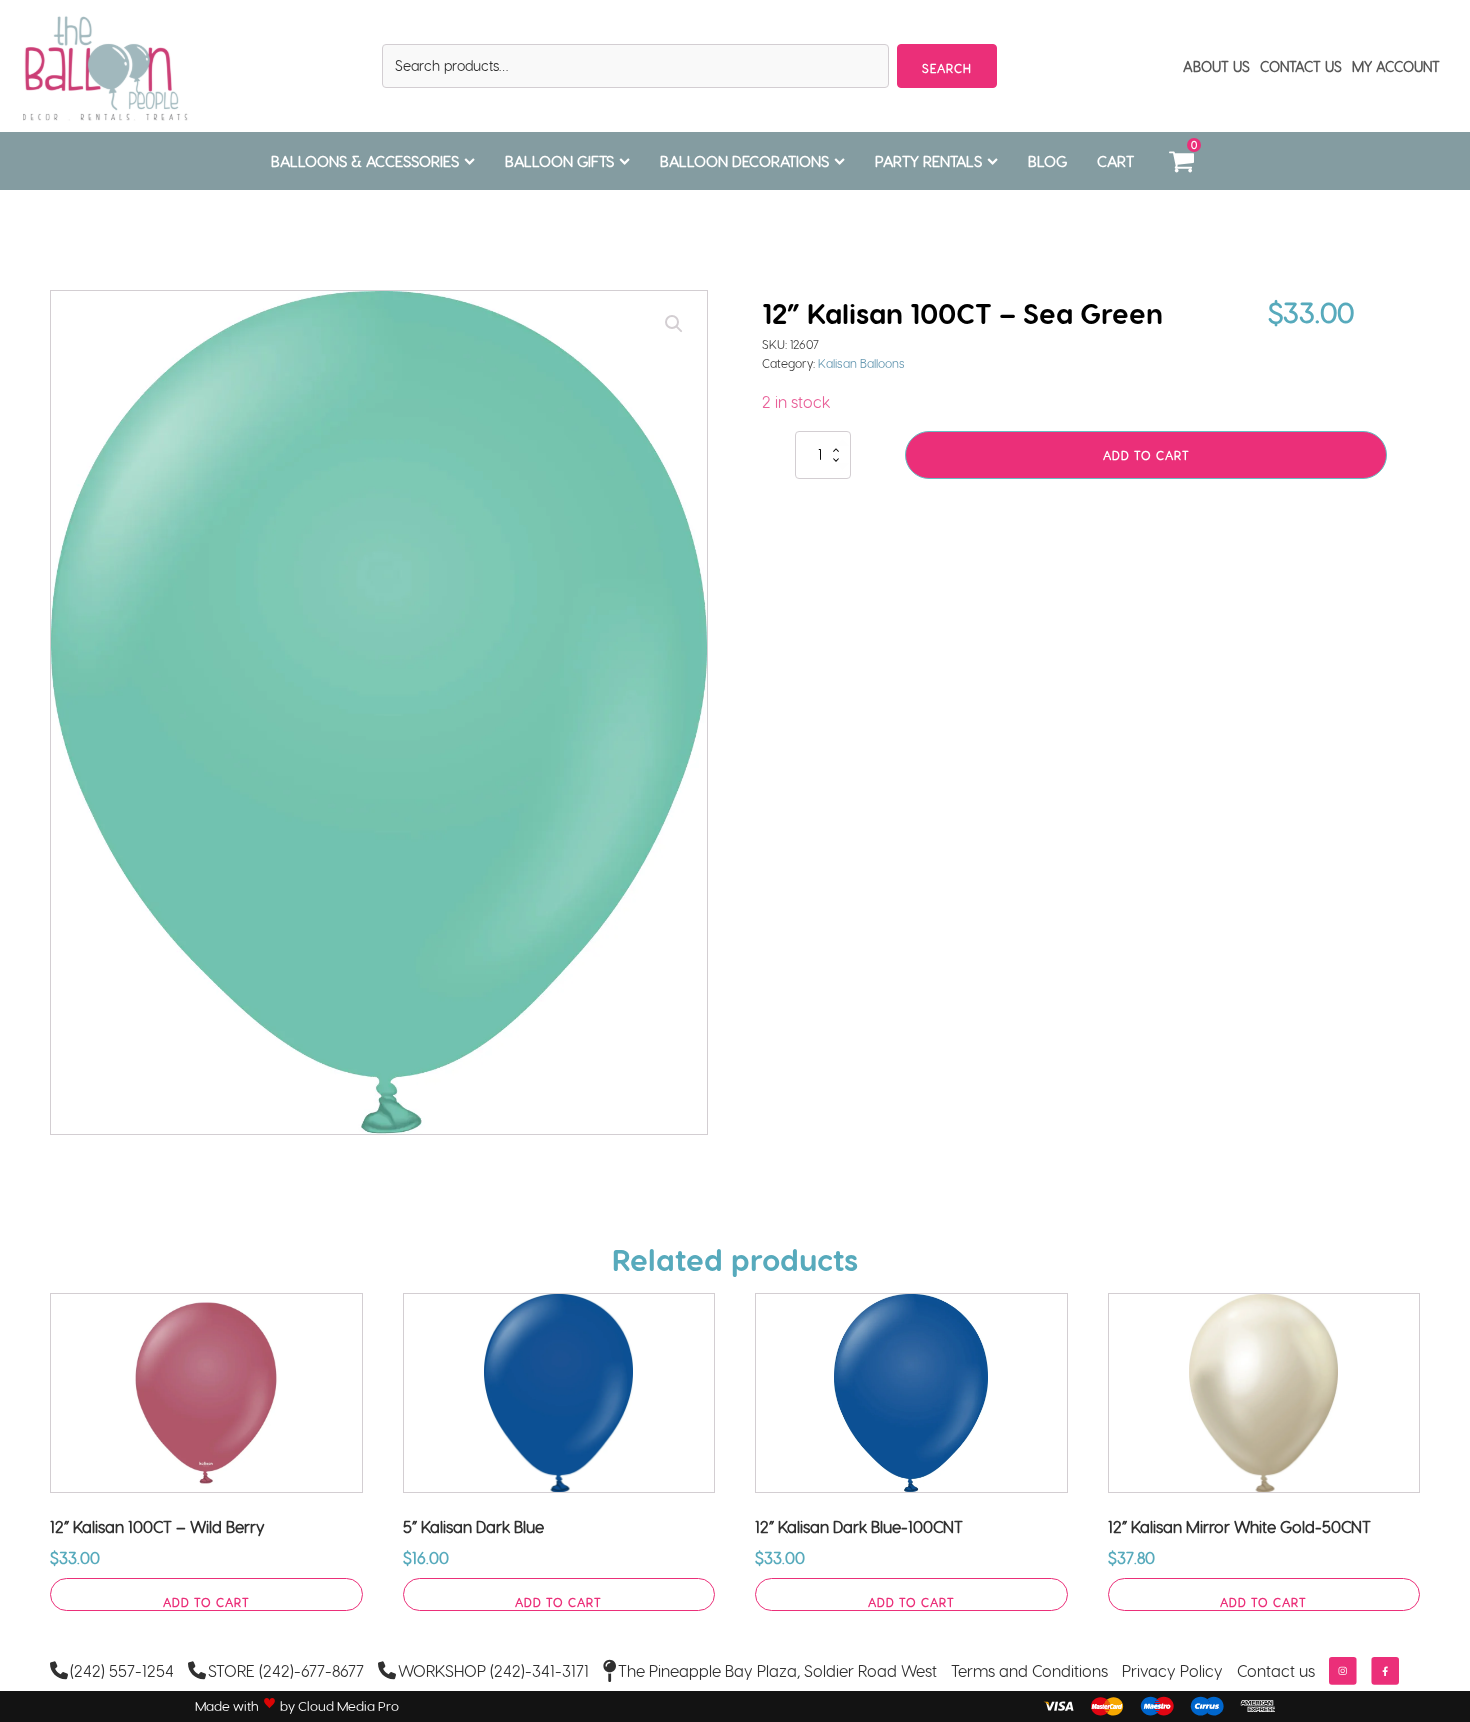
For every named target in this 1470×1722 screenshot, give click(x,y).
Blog (1047, 161)
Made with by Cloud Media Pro (297, 1706)
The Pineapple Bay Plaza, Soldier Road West (777, 1670)
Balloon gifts (559, 161)
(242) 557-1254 (122, 1670)
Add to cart (1146, 455)
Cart (1115, 161)
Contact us (1276, 1670)
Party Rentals (928, 161)
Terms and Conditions (1029, 1670)
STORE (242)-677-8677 (286, 1670)
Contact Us (1301, 66)
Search (947, 68)
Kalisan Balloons (861, 363)
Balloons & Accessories (365, 161)
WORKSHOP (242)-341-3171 (493, 1670)
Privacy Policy (1172, 1670)
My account (1396, 66)
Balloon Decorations (744, 161)
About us (1216, 66)
